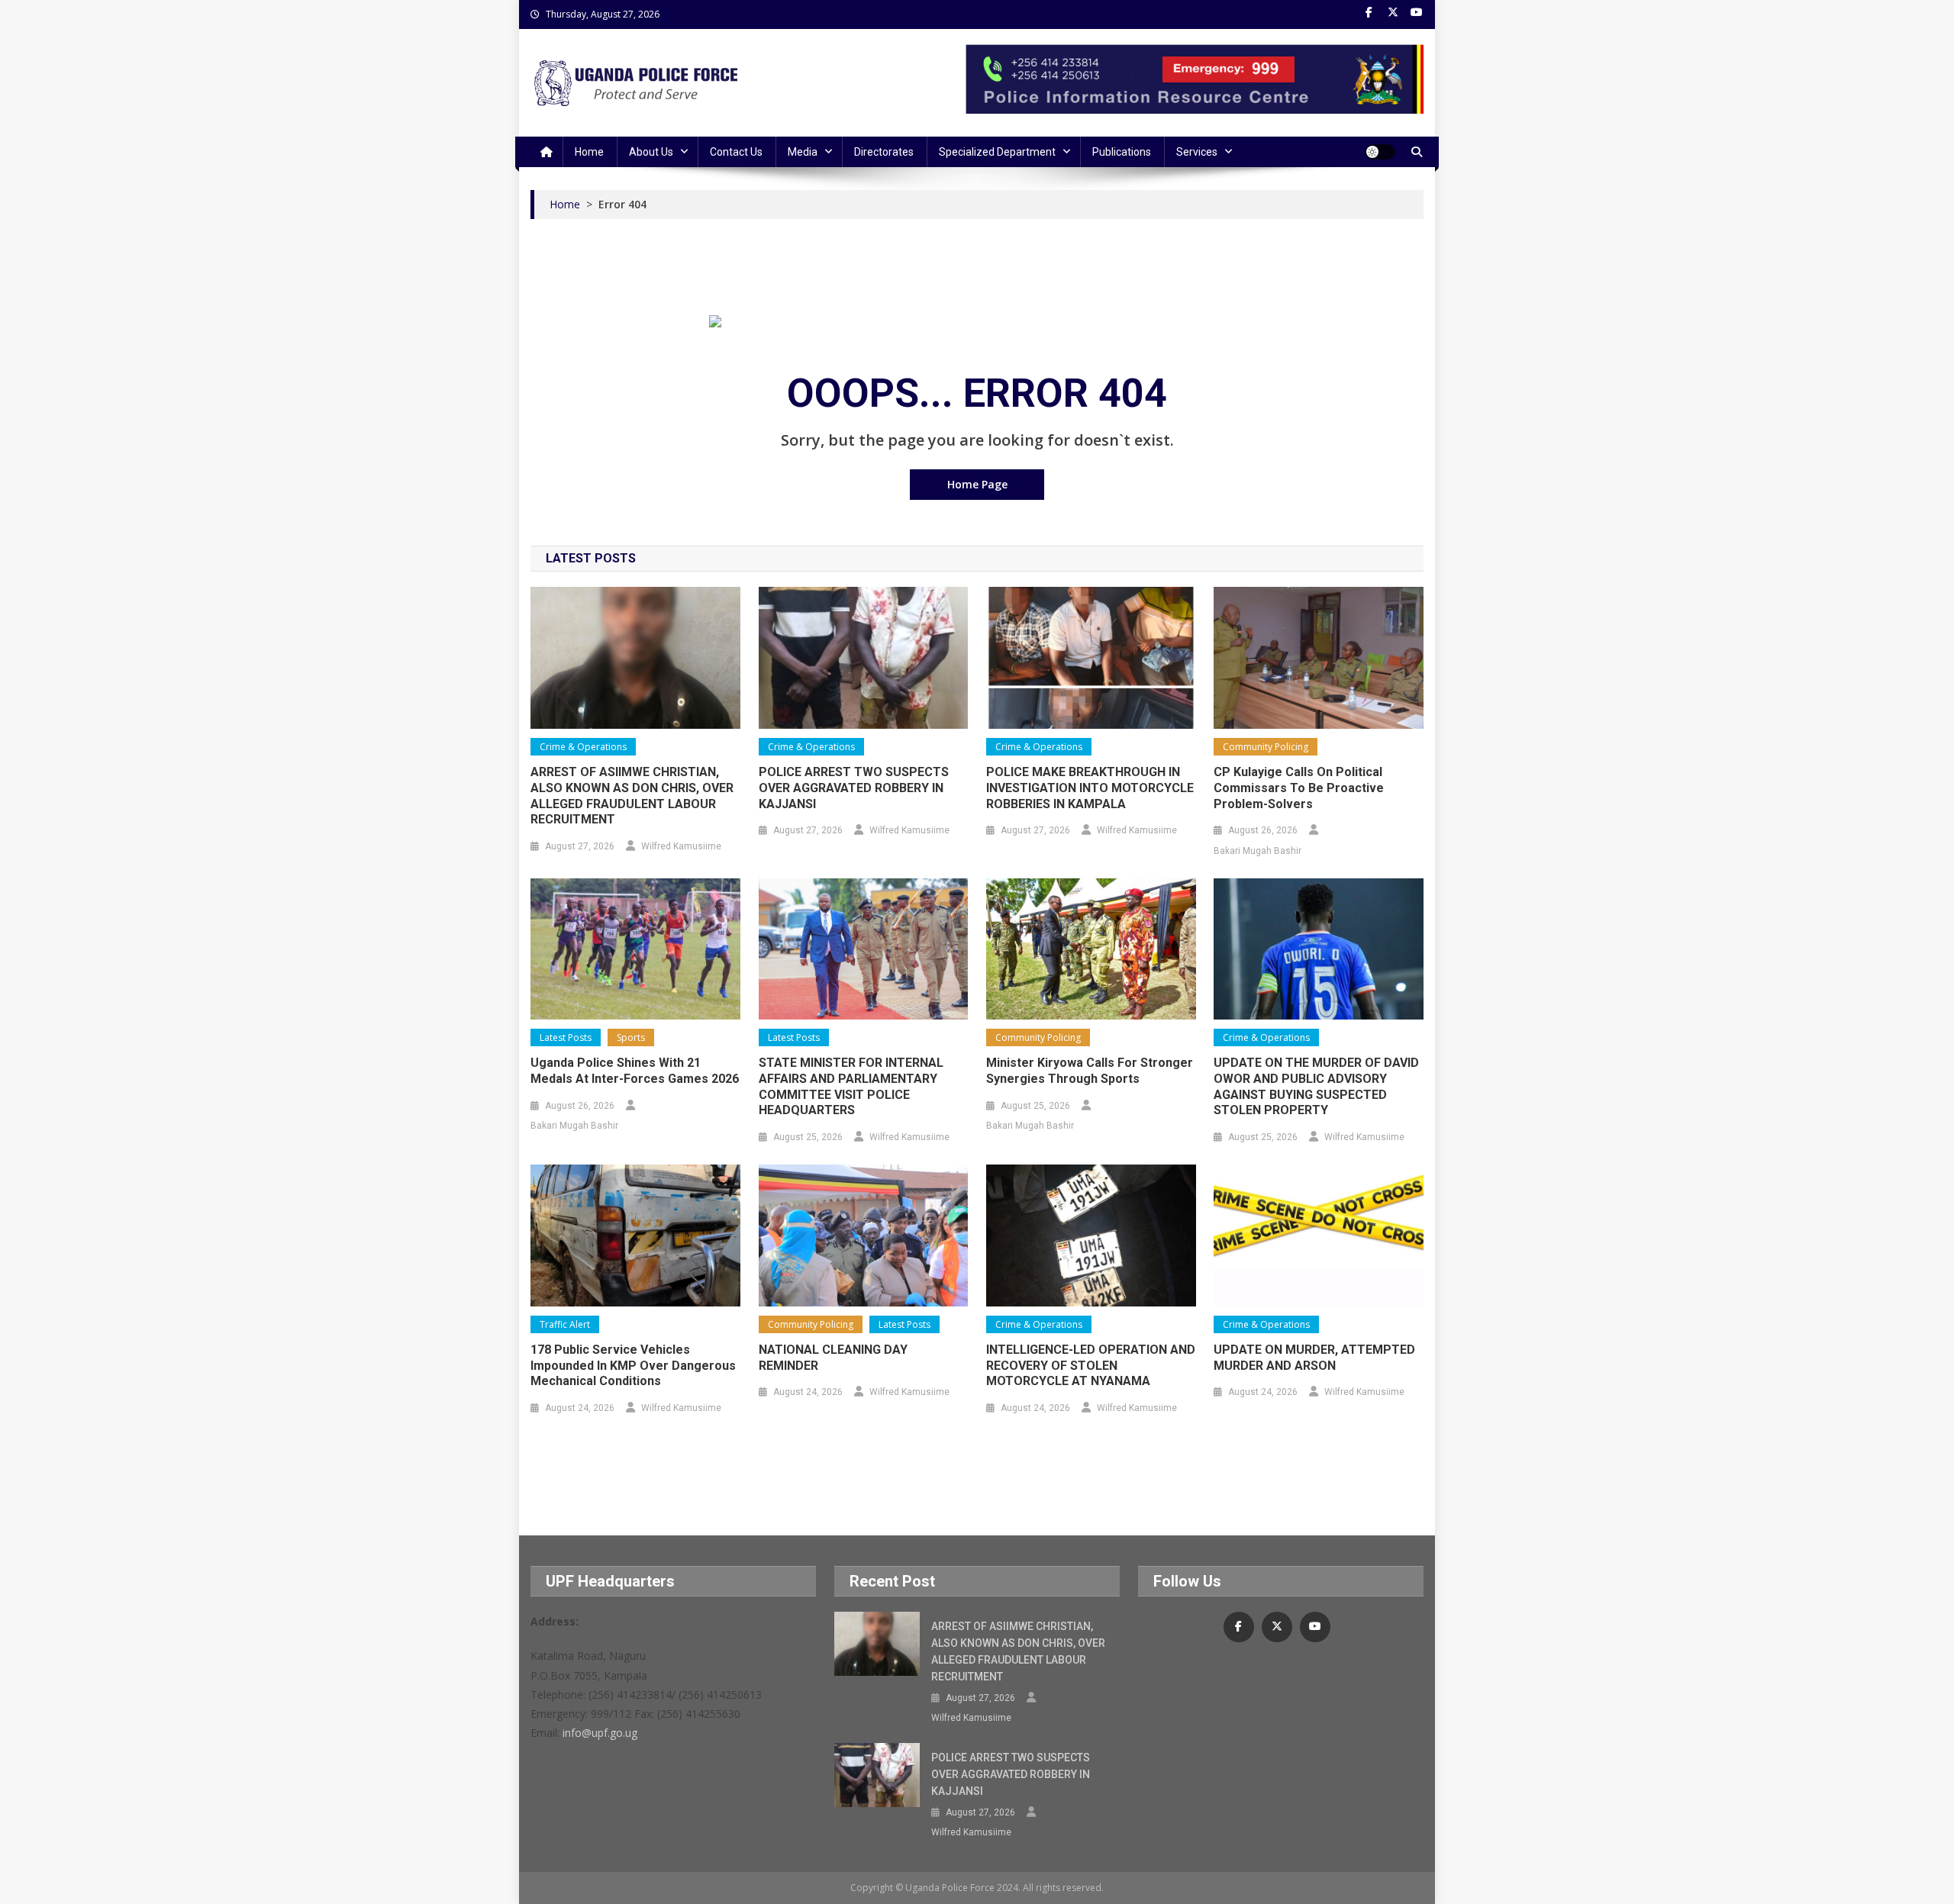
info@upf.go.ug (600, 1733)
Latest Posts (566, 1037)
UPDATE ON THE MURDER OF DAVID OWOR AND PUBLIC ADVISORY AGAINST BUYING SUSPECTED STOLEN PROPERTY (1316, 1086)
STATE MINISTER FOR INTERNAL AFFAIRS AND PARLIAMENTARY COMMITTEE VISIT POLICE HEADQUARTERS (851, 1086)
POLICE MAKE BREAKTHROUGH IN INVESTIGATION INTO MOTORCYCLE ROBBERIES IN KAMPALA (1090, 788)
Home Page (977, 484)
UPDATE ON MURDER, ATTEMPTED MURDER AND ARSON (1314, 1358)
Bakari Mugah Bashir (1258, 851)
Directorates (884, 152)
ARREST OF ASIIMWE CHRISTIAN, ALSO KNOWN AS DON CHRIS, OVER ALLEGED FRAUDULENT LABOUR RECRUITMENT (632, 796)
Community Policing (1266, 747)
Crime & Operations (583, 747)
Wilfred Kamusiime (681, 846)
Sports (631, 1037)
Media (803, 152)
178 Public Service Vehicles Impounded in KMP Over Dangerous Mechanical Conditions (633, 1366)
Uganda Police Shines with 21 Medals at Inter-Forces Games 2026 (635, 1071)
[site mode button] (1380, 152)
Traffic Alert (565, 1324)
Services (1197, 152)
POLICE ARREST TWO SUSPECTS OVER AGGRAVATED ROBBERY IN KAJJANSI (854, 788)
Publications (1122, 152)
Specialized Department (997, 152)
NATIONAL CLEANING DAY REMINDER (833, 1358)
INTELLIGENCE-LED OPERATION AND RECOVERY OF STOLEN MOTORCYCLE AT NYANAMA (1091, 1366)
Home (589, 152)
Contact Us (736, 152)
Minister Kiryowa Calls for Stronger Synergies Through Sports (1090, 1071)
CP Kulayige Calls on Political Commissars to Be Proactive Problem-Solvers (1299, 788)
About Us (651, 152)
